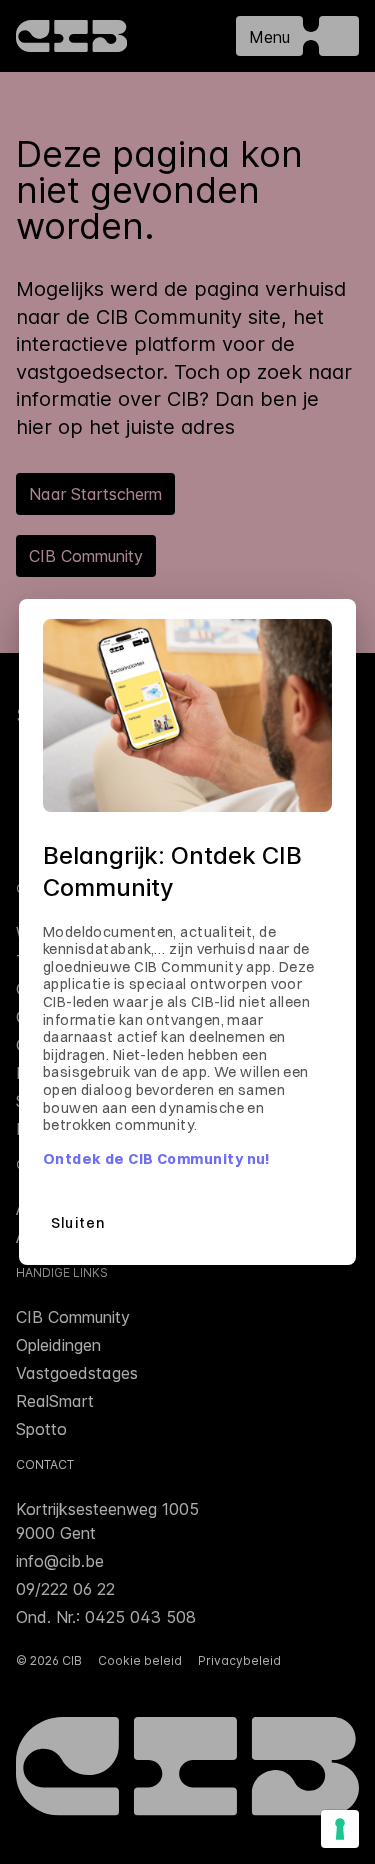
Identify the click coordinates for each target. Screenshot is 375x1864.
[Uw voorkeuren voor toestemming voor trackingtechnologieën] (340, 1829)
